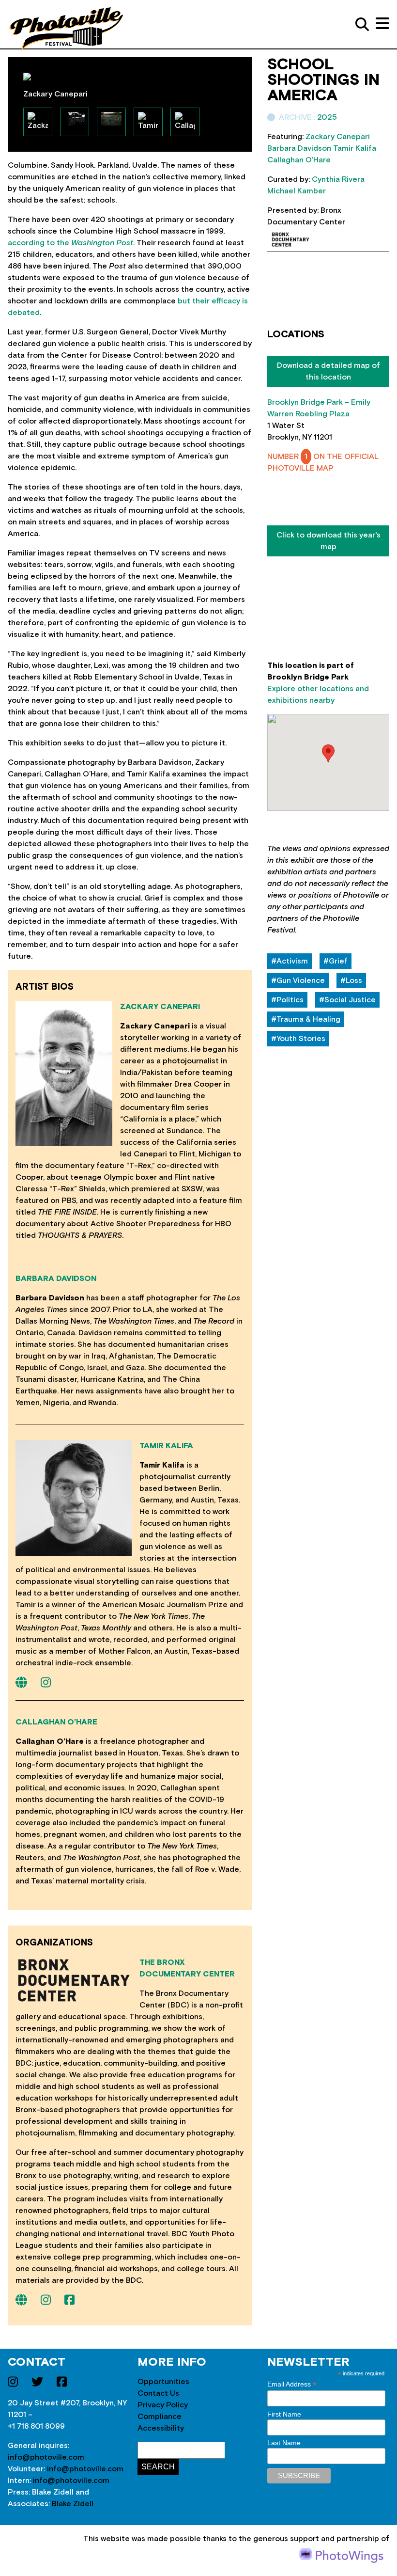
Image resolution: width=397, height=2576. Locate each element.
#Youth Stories (298, 1039)
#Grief (336, 961)
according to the (70, 243)
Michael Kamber (297, 191)
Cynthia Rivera (338, 179)
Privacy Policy (163, 2405)
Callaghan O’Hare (56, 1722)
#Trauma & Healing (306, 1019)
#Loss (351, 980)
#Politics (287, 1000)
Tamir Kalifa (166, 1446)
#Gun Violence (298, 980)
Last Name (284, 2443)
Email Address (292, 2384)
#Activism (290, 961)
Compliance (160, 2417)
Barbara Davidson (56, 1279)
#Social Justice (347, 1000)
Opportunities (163, 2382)
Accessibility (161, 2428)
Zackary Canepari (160, 1007)
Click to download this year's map (328, 541)
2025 (327, 117)
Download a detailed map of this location (328, 371)
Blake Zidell (73, 2504)
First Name (284, 2414)
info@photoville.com (46, 2457)
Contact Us (158, 2393)
